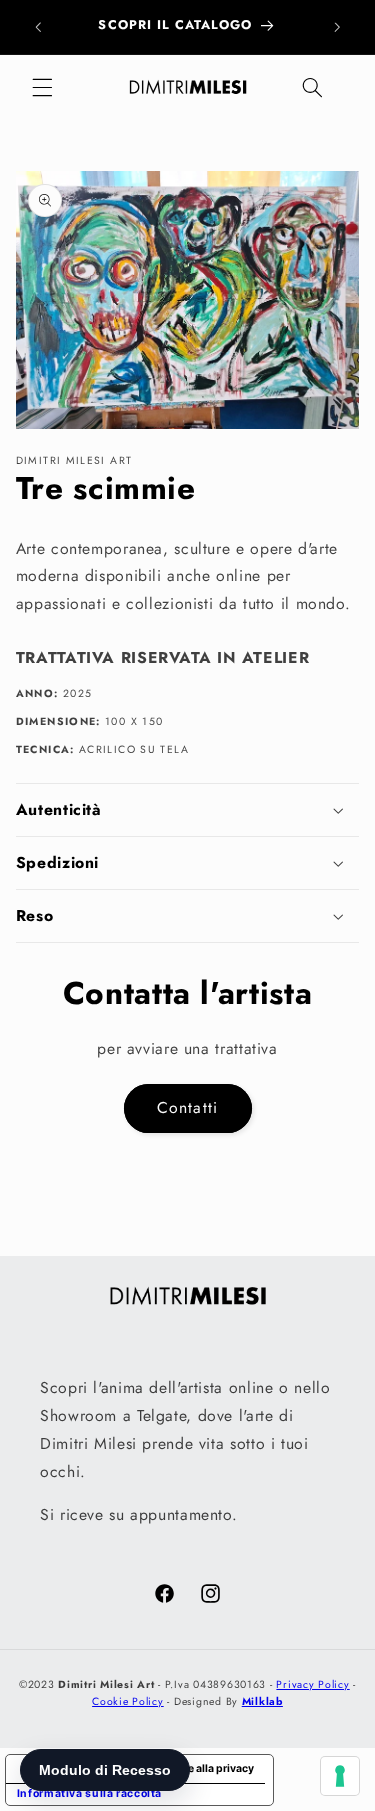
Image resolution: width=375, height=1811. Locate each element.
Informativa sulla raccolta (89, 1793)
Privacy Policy (312, 1684)
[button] (42, 88)
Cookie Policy (128, 1701)
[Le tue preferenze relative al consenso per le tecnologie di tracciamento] (340, 1776)
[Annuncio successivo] (337, 27)
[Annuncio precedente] (38, 27)
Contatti (187, 1107)
